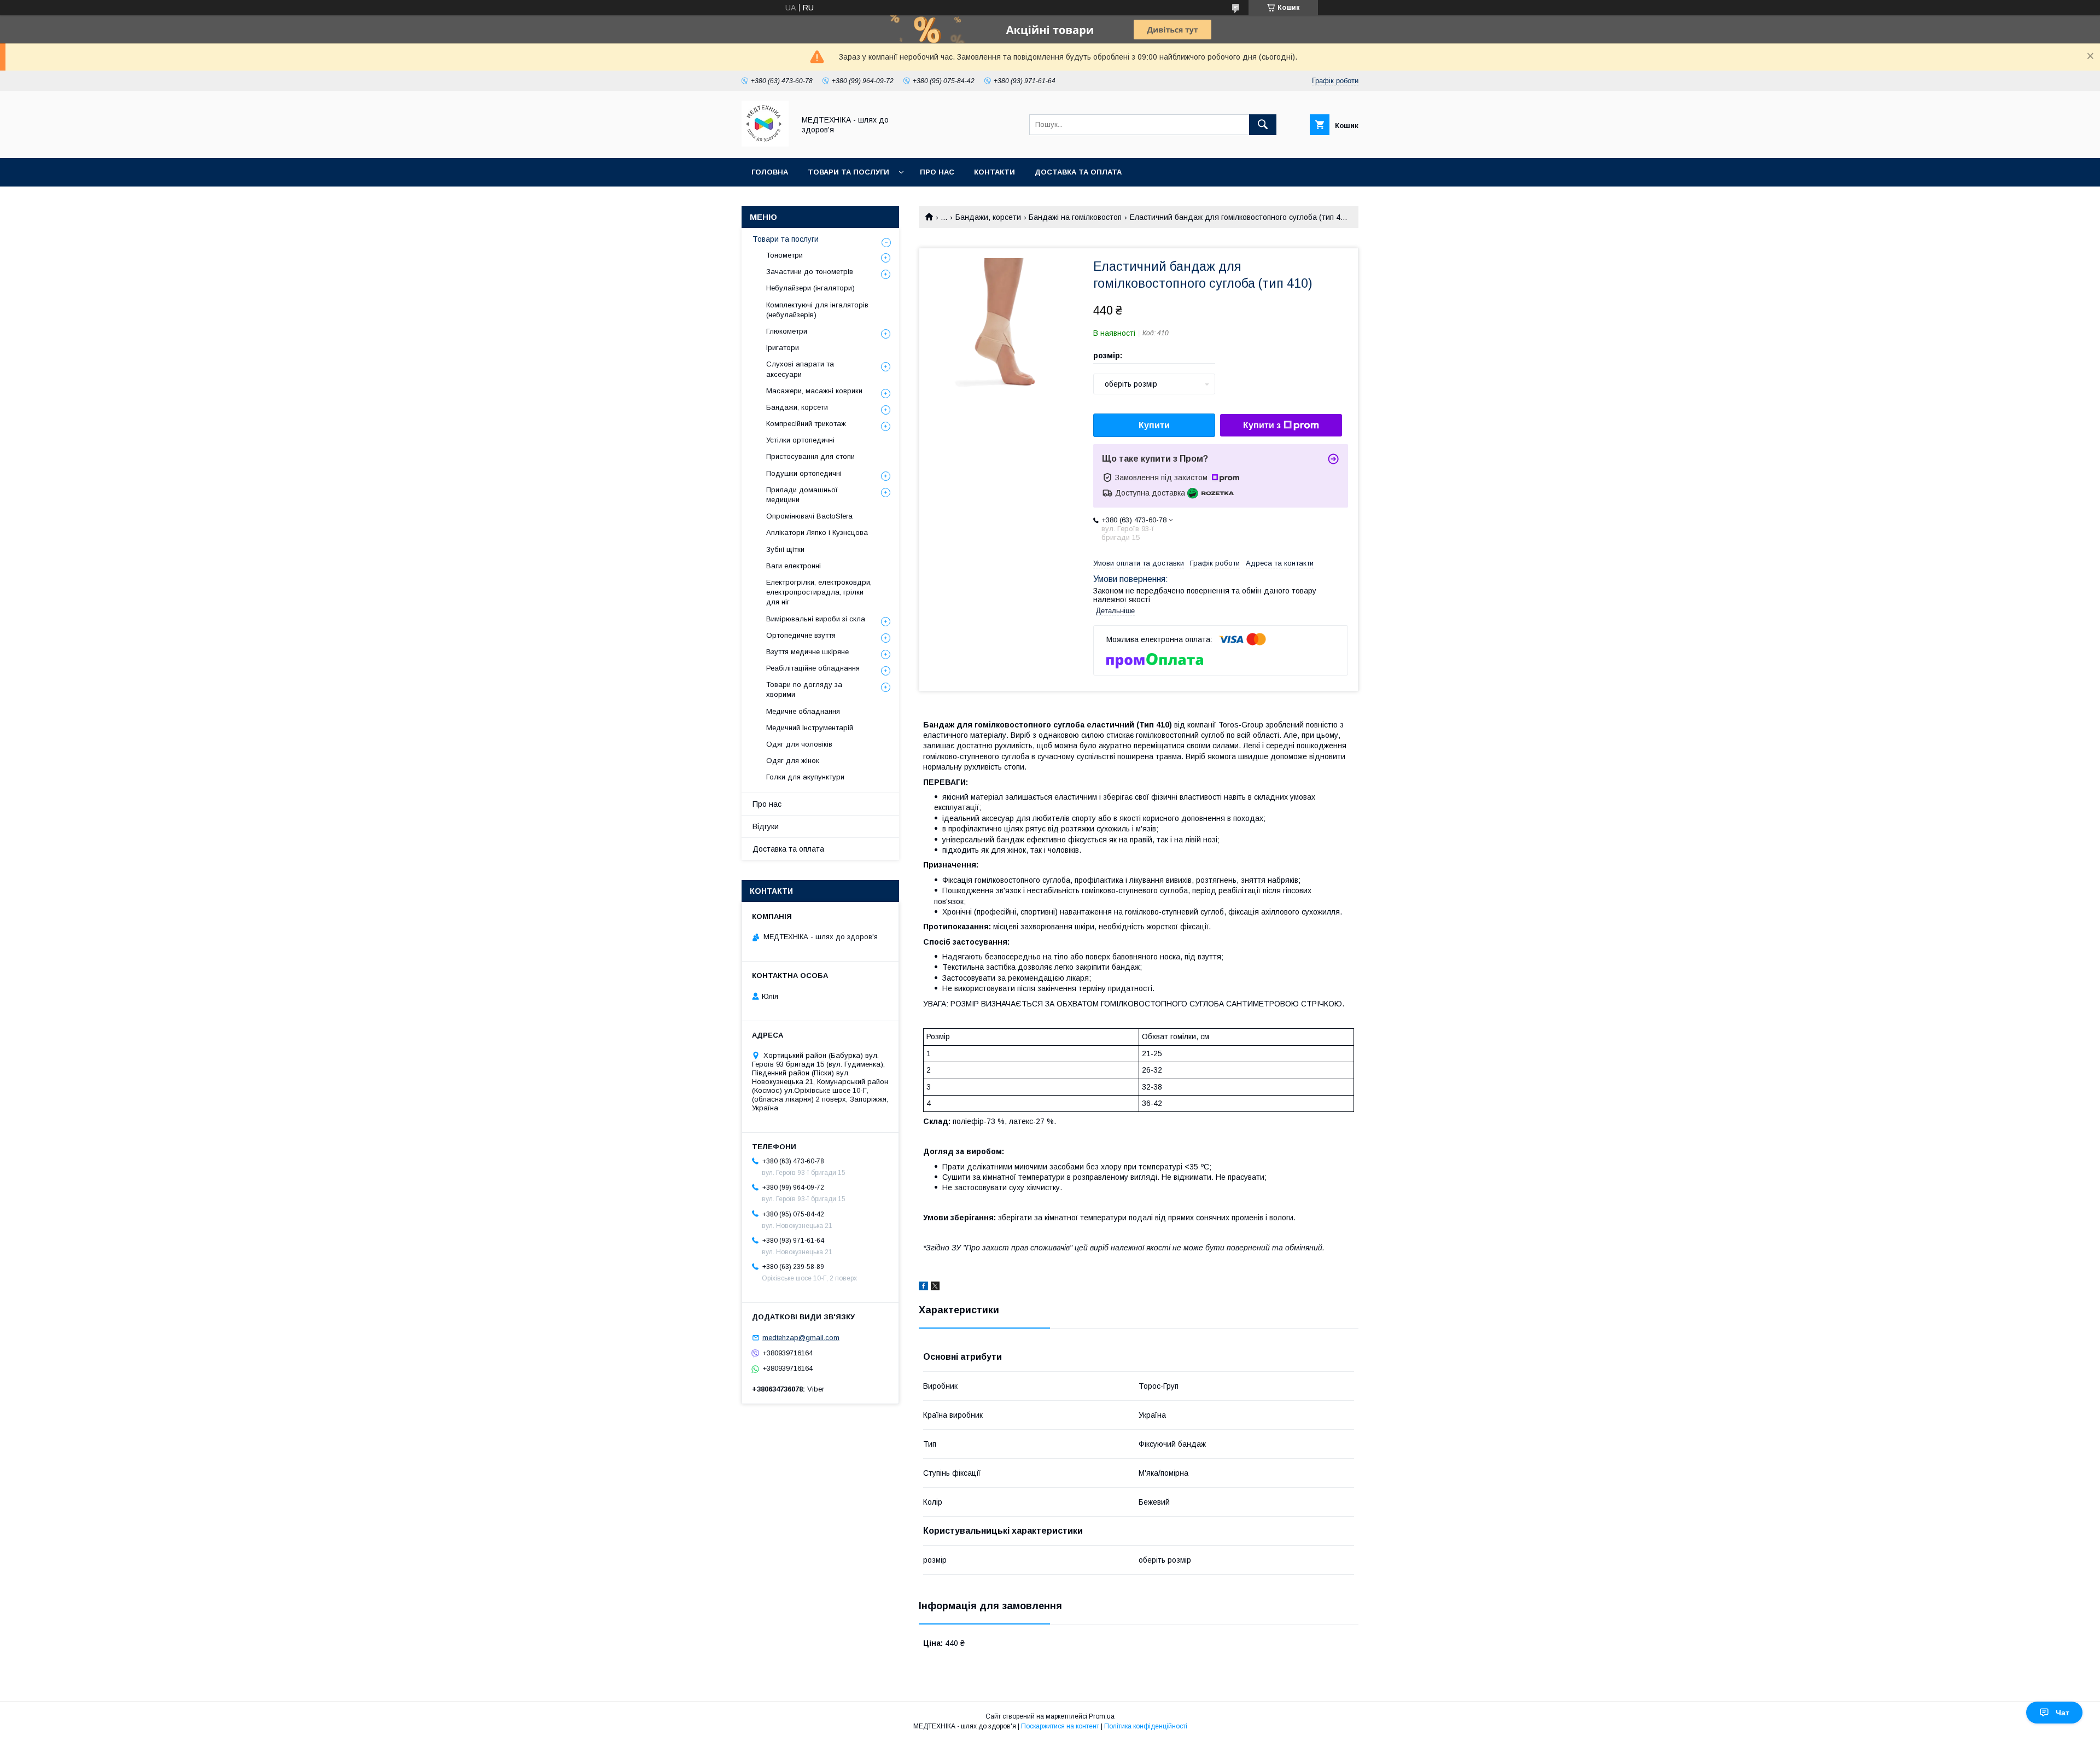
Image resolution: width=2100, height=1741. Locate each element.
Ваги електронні (794, 566)
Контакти (994, 172)
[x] (935, 1288)
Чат (2063, 1713)
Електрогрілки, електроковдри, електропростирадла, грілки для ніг (819, 592)
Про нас (937, 172)
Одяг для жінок (793, 761)
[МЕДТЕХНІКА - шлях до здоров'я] (765, 144)
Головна (770, 172)
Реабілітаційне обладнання (813, 668)
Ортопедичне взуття (801, 635)
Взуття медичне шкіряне (807, 652)
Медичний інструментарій (810, 728)
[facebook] (923, 1288)
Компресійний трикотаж (806, 424)
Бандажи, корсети (988, 217)
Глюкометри (787, 331)
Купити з (1262, 425)
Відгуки (766, 826)
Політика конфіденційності (1146, 1726)
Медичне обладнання (803, 711)
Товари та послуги (848, 172)
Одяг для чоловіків (799, 744)
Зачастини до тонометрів (810, 272)
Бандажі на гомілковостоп (1075, 217)
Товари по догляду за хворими (804, 689)
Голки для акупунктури (805, 777)
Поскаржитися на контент (1060, 1726)
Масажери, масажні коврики (814, 391)
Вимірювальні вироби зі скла (816, 619)
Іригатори (783, 348)
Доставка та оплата (1078, 172)
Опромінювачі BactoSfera (809, 516)
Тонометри (784, 255)
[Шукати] (1263, 125)
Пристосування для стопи (810, 456)
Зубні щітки (785, 549)
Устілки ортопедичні (800, 440)
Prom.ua (1102, 1716)
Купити (1154, 425)
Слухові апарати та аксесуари (800, 369)
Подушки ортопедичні (804, 473)
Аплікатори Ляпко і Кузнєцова (817, 532)
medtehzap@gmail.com (801, 1338)
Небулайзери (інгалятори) (810, 288)
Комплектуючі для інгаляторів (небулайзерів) (817, 310)
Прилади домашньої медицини (802, 495)
